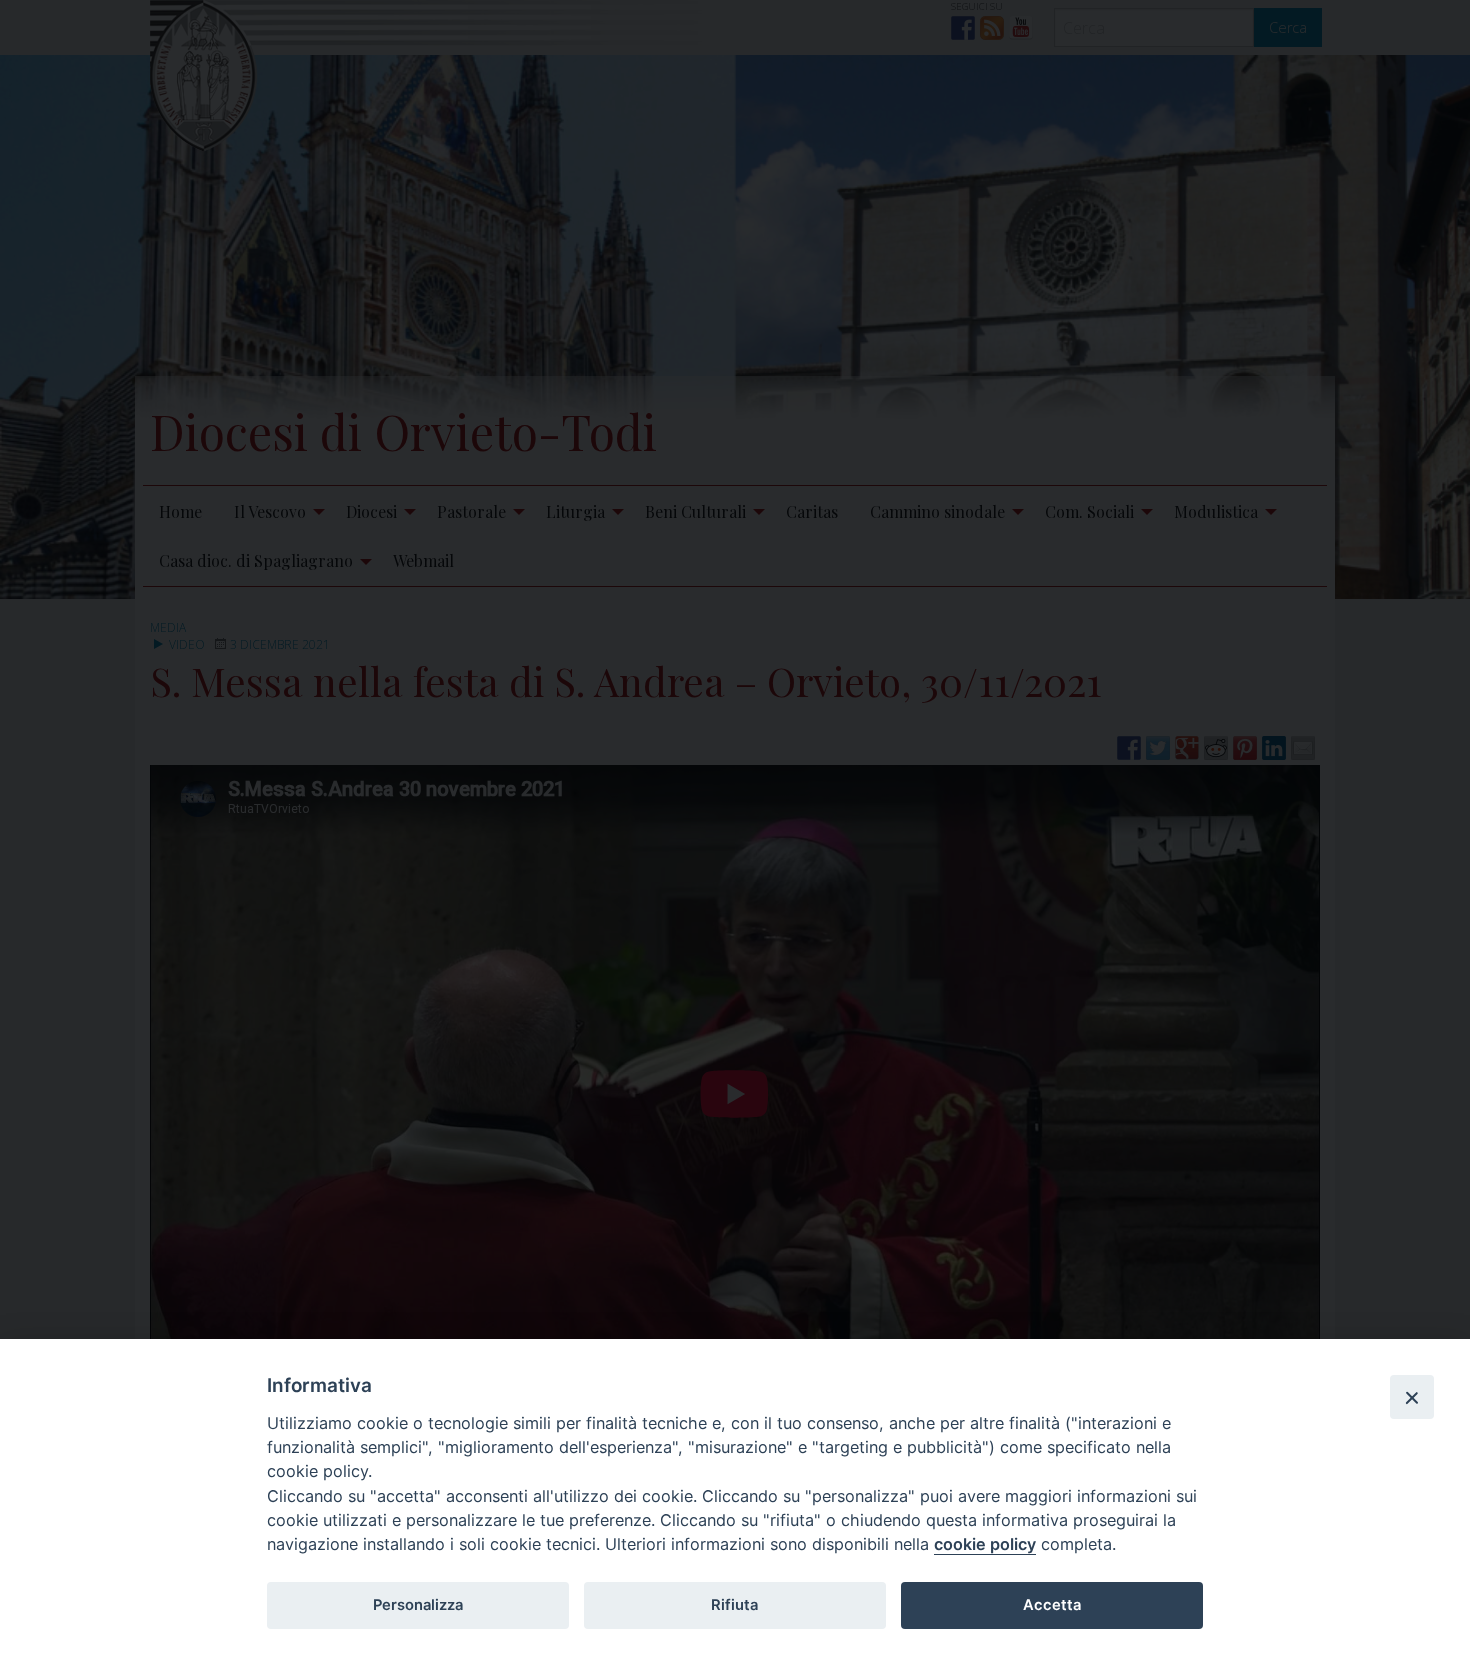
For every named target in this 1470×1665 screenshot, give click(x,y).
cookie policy (985, 1544)
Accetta (1052, 1605)
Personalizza (418, 1605)
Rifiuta (734, 1605)
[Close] (1412, 1397)
